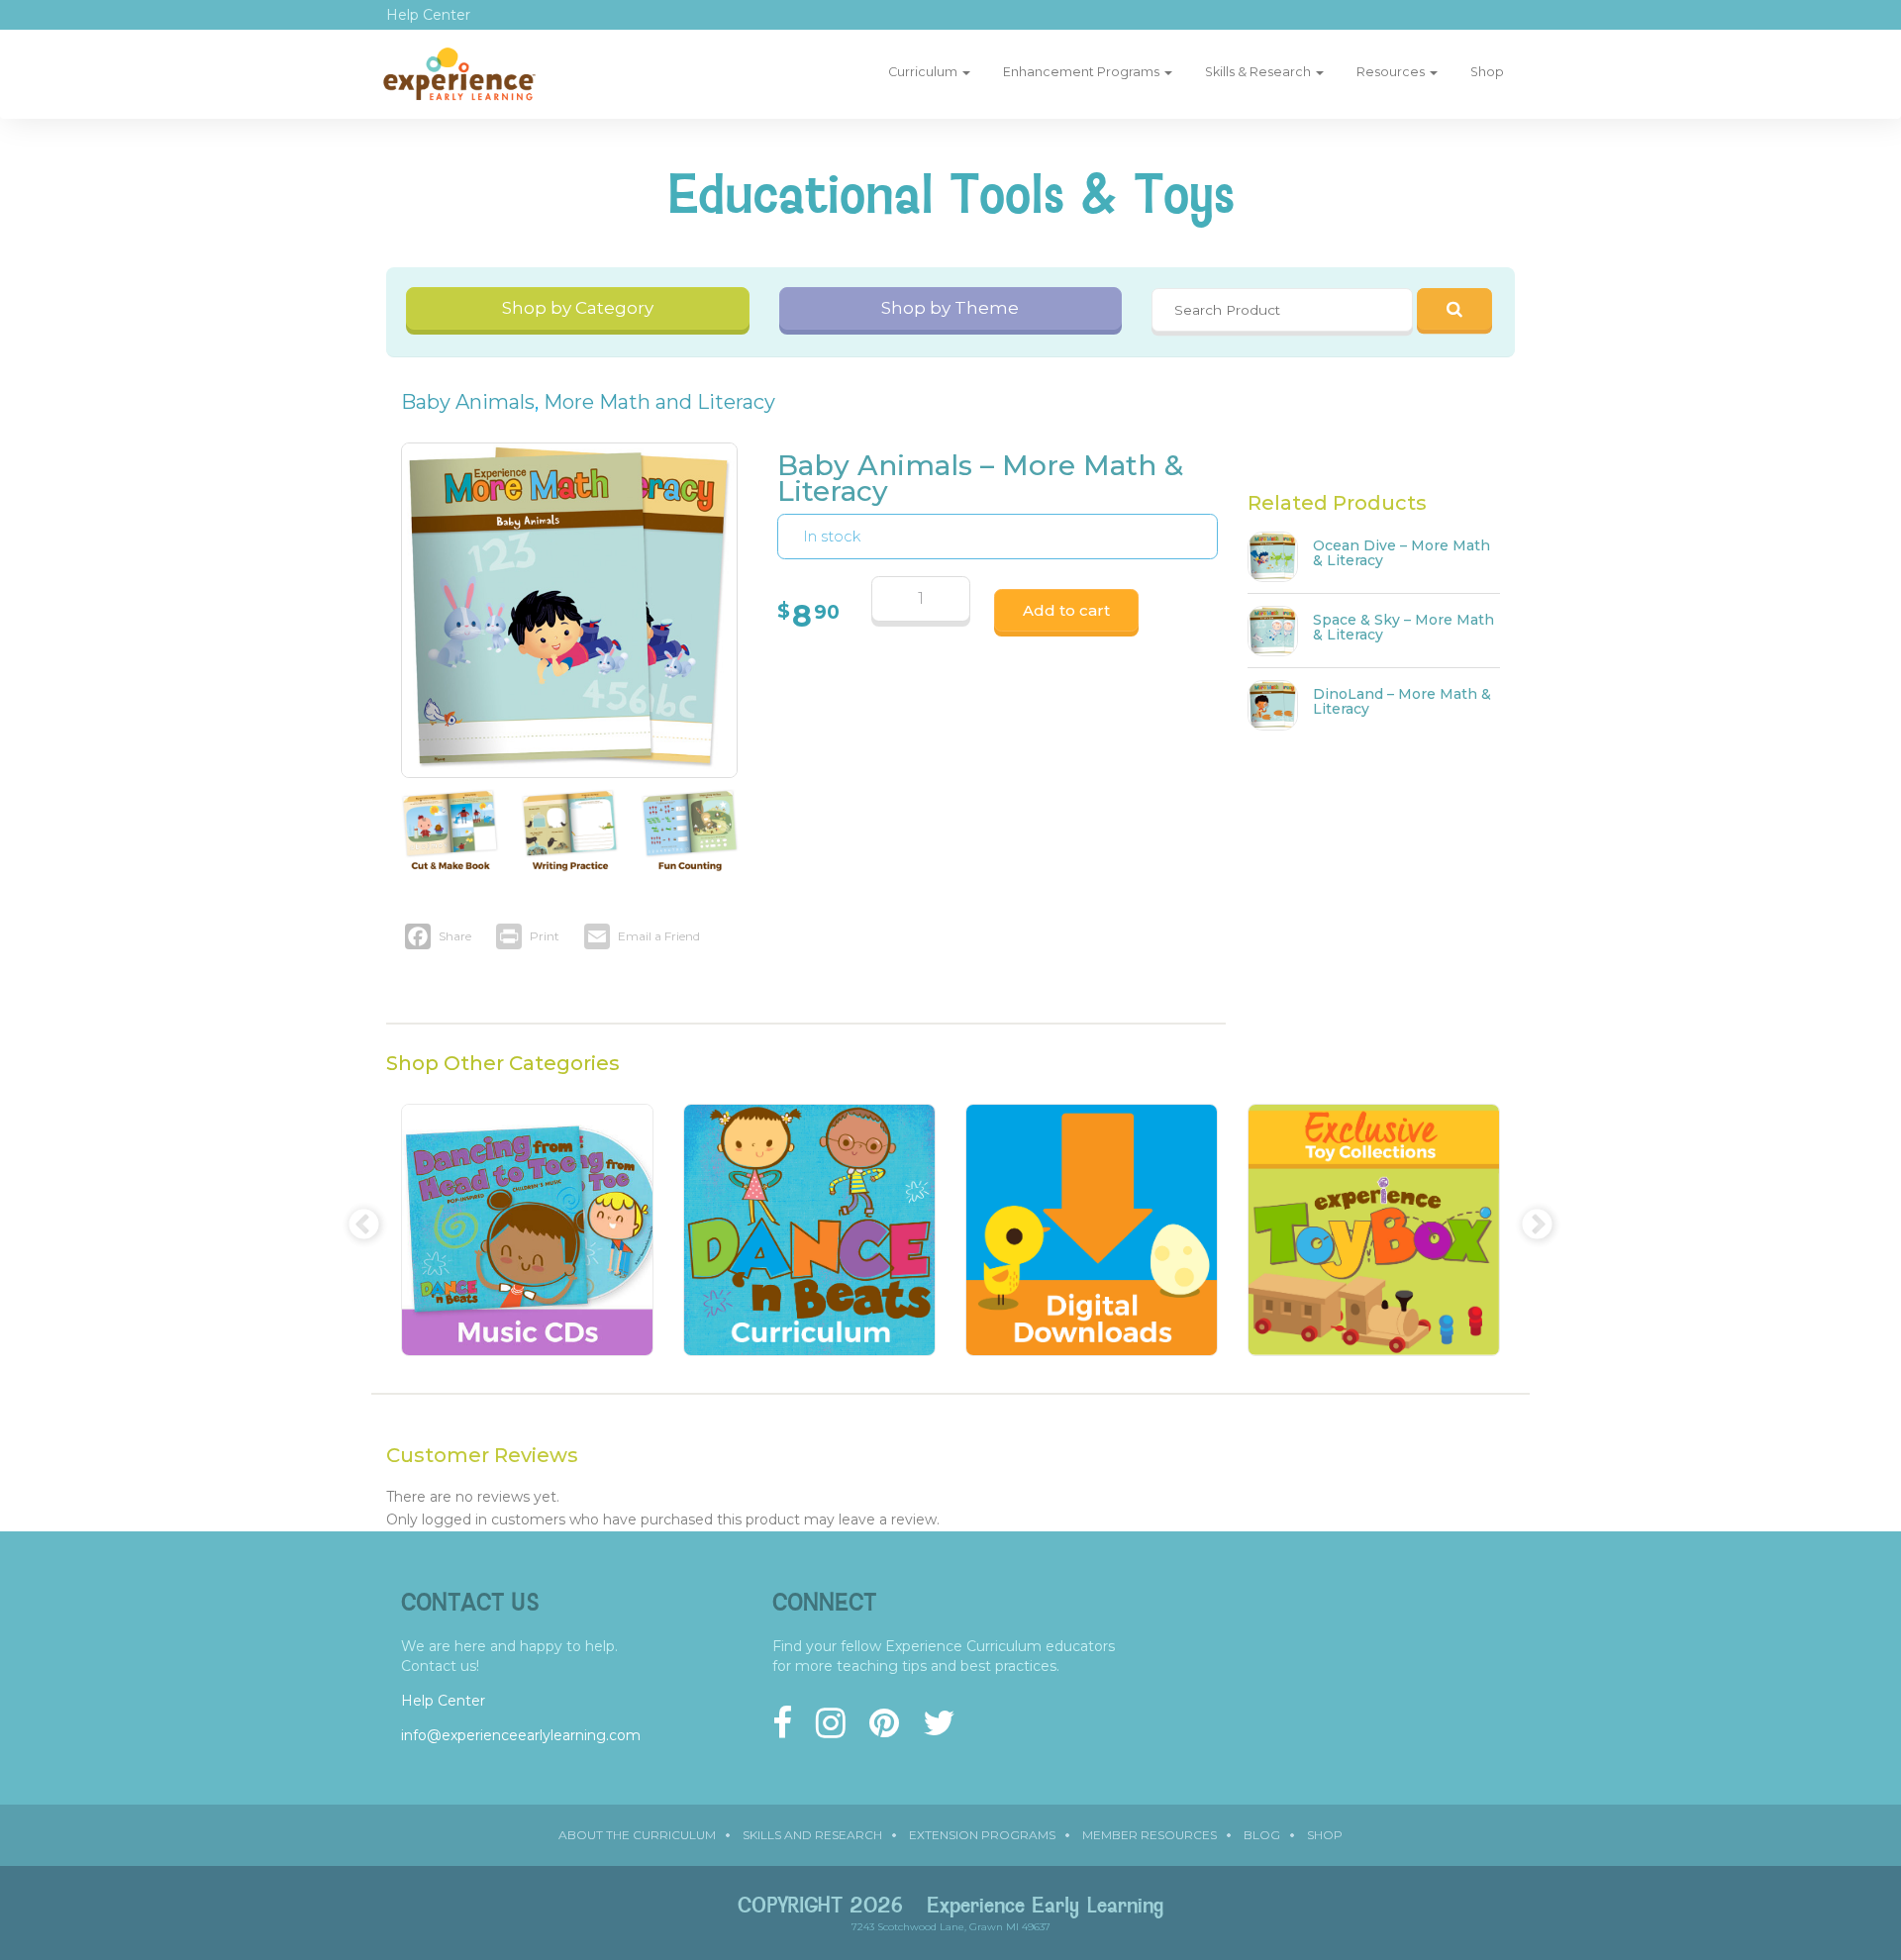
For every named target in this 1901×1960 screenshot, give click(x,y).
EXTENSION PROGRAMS (982, 1835)
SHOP (1325, 1835)
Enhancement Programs (1083, 72)
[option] (527, 1240)
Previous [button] (356, 1219)
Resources (1392, 72)
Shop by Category (578, 308)
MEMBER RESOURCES (1150, 1835)
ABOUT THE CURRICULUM (637, 1835)
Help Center (428, 15)
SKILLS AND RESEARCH (812, 1835)
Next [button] (1530, 1219)
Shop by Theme (950, 308)
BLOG (1262, 1835)
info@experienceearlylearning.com (521, 1735)
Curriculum (924, 72)
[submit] (1454, 309)
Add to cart (1066, 610)
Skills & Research (1259, 72)
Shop (1487, 72)
